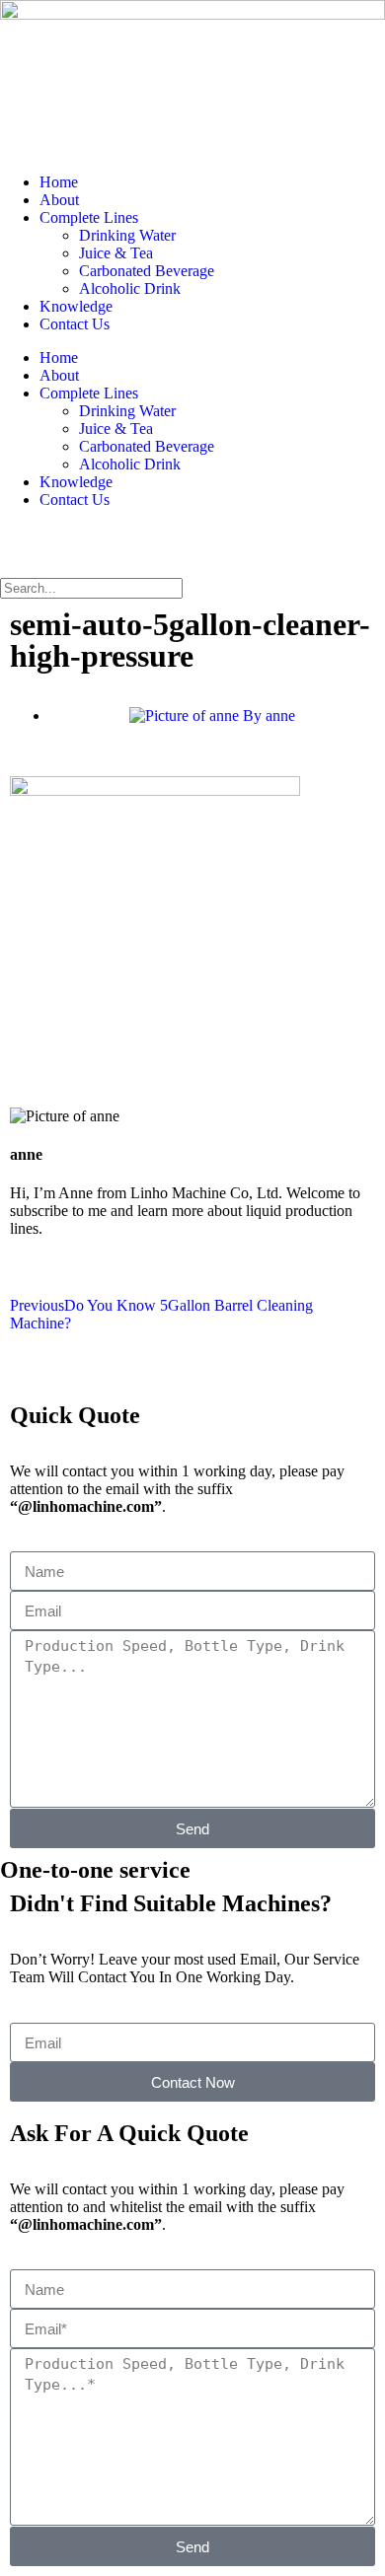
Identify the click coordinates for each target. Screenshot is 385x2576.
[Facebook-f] (25, 549)
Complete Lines (89, 217)
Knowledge (76, 306)
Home (59, 182)
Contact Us (75, 324)
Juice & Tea (116, 253)
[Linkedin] (131, 549)
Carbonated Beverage (147, 271)
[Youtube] (78, 549)
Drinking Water (127, 235)
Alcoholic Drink (130, 288)
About (59, 200)
